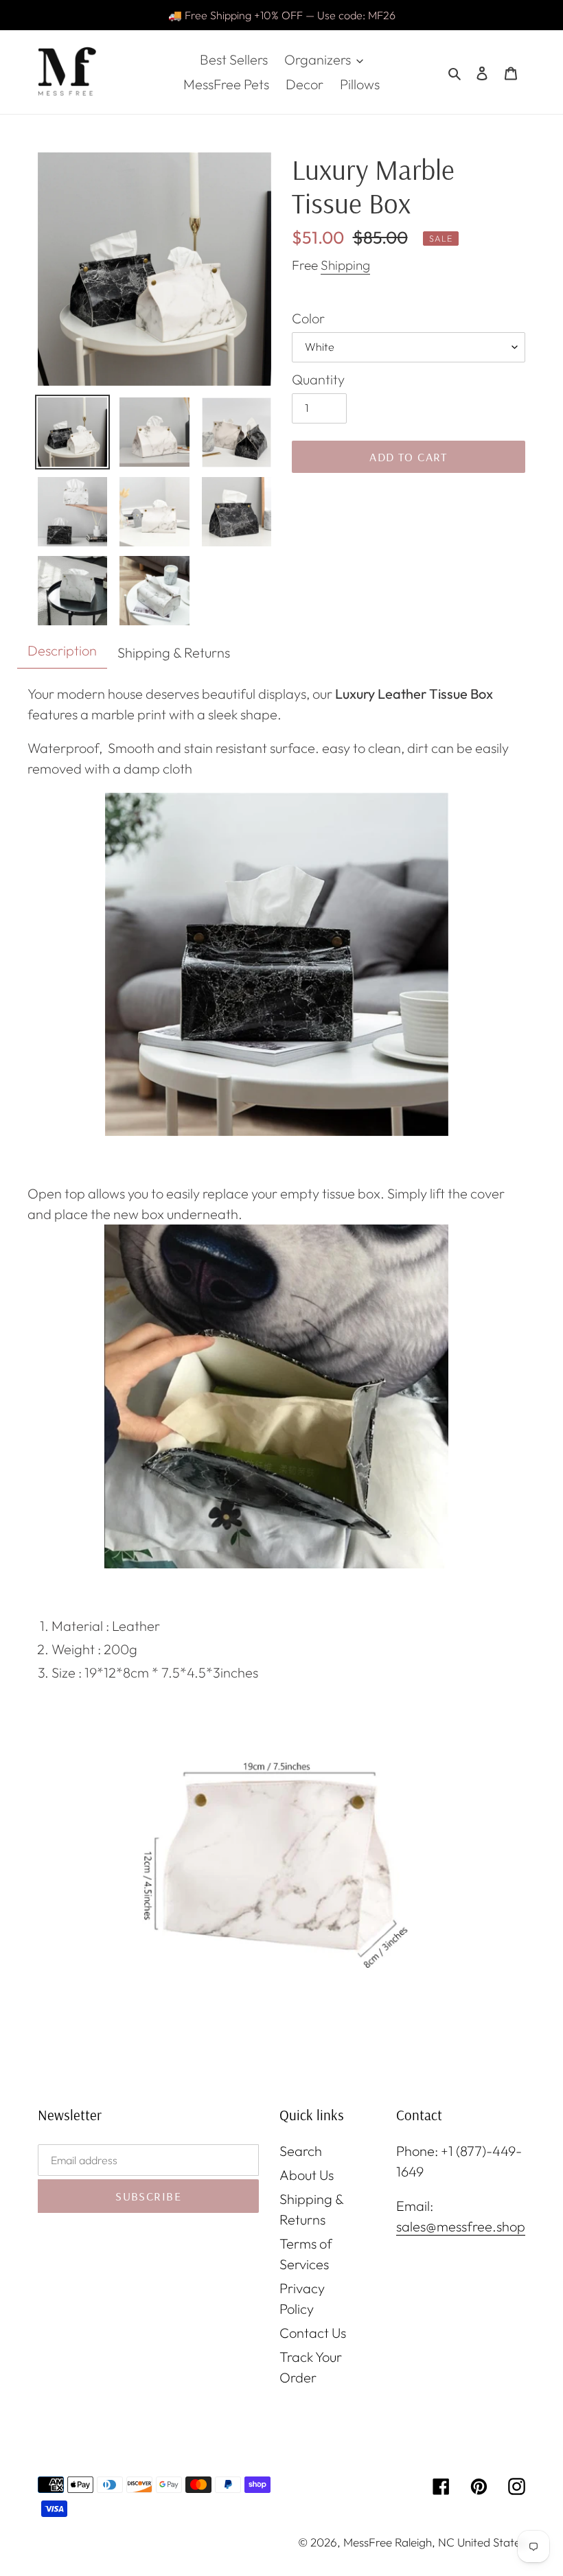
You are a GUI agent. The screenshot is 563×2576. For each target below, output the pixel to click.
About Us (307, 2175)
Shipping (345, 265)
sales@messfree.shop (461, 2226)
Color (308, 318)
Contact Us (313, 2333)
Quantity (318, 379)
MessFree (368, 2542)
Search (301, 2151)
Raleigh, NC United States (460, 2542)
